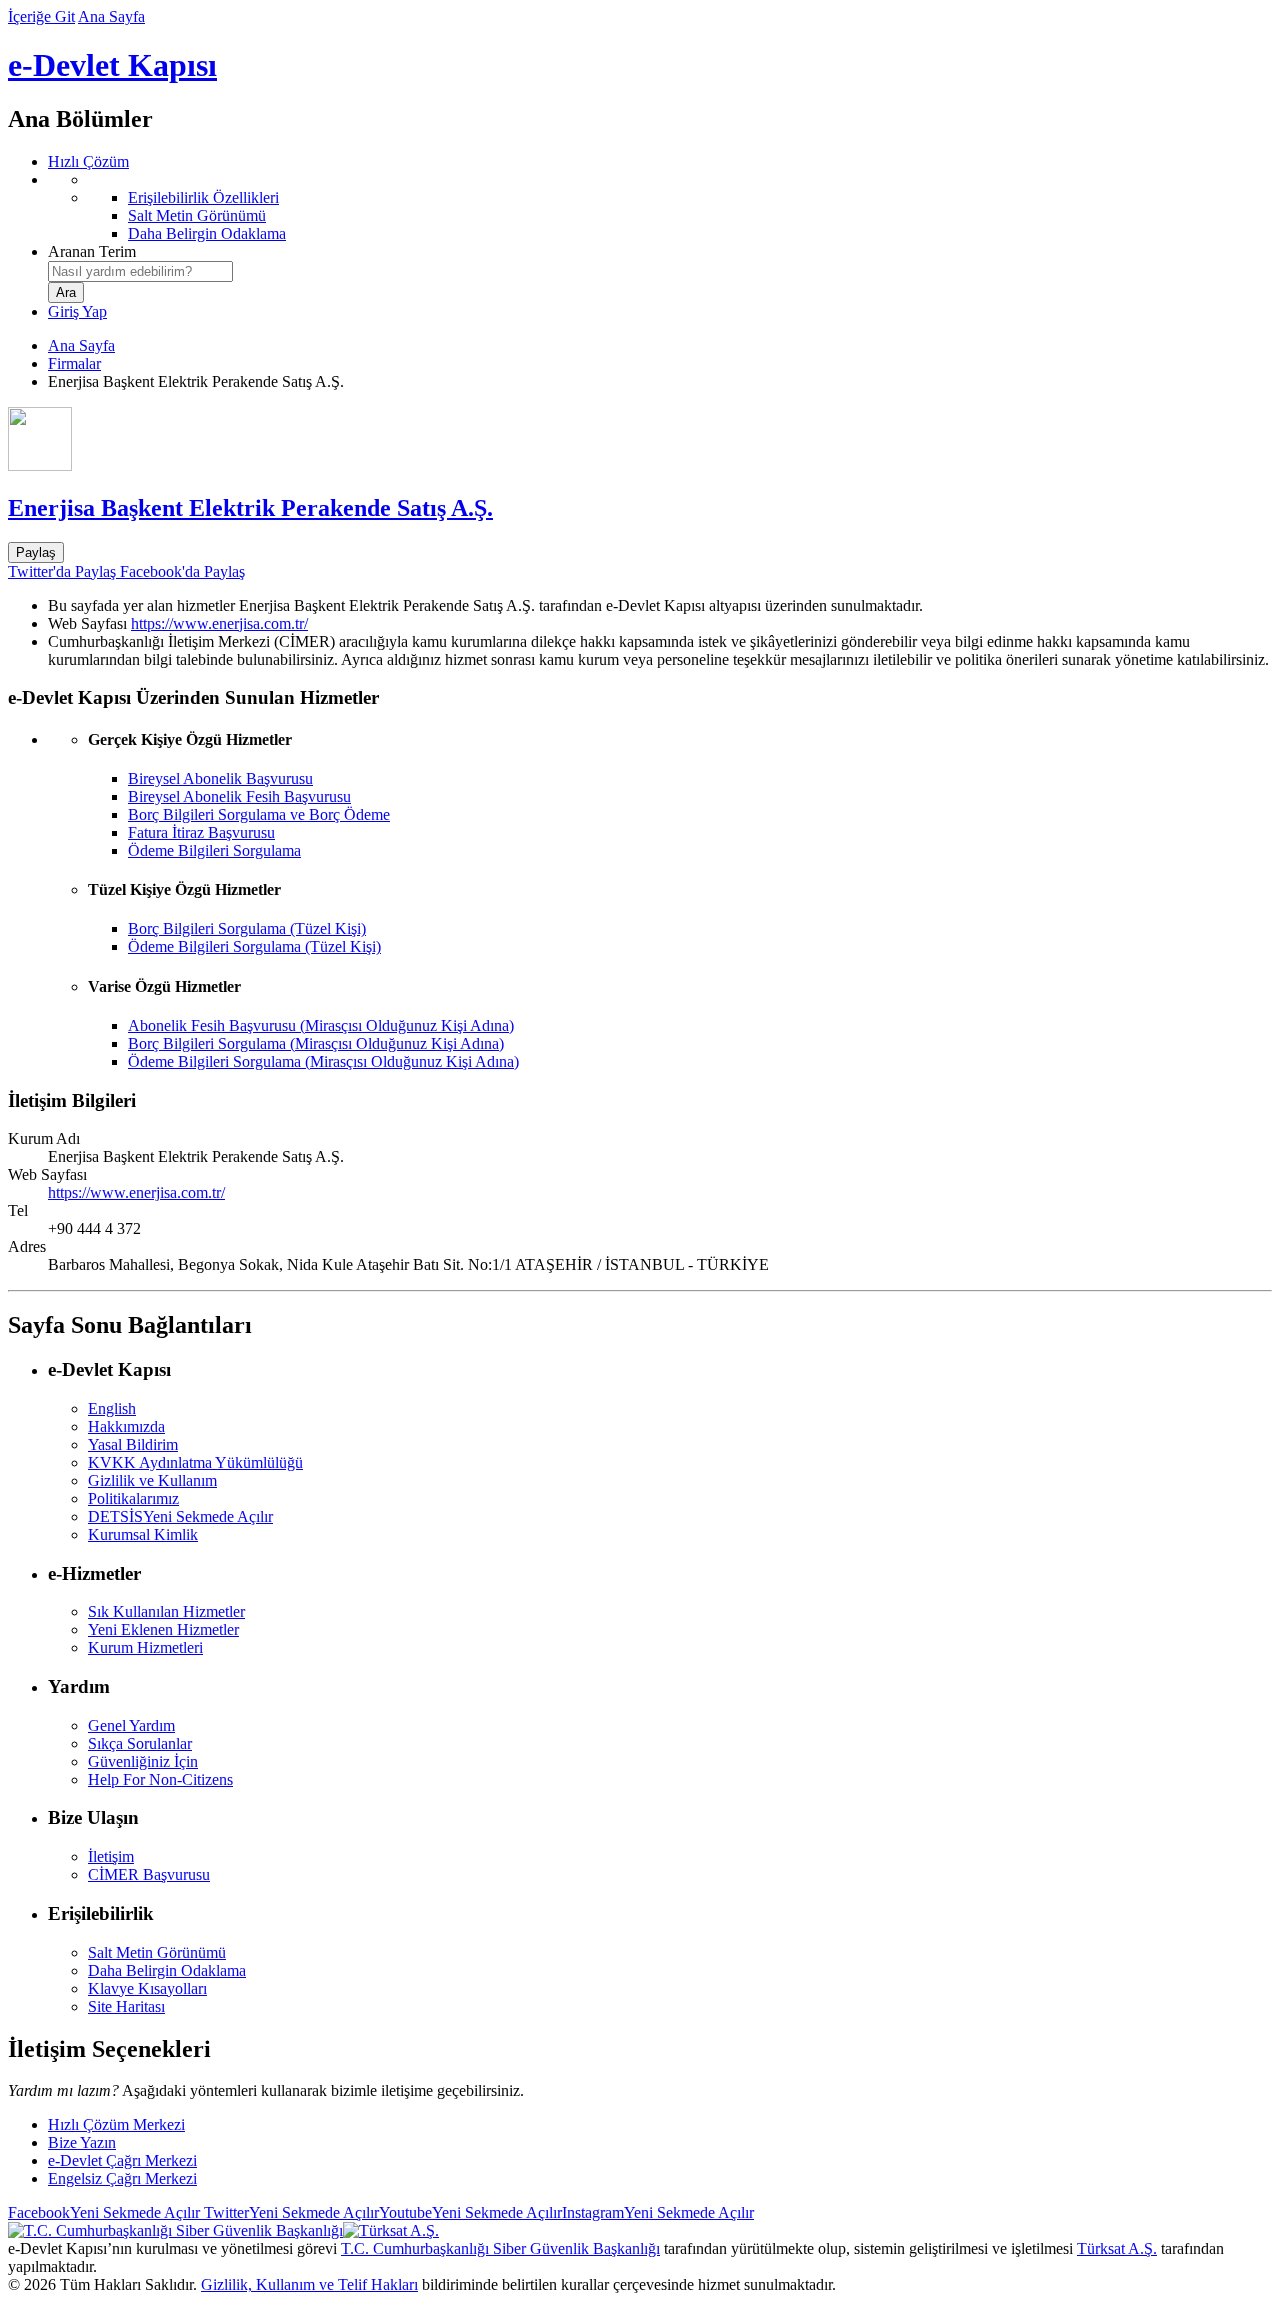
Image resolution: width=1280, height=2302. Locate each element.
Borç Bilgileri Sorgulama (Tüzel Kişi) (247, 928)
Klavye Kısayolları (147, 1988)
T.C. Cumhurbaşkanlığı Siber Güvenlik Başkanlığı (500, 2248)
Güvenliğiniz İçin (143, 1761)
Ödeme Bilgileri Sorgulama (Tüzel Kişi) (254, 946)
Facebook (104, 2212)
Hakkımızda (126, 1426)
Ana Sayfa (111, 16)
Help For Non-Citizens (160, 1779)
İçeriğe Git (41, 16)
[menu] (660, 207)
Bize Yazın (82, 2142)
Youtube (470, 2212)
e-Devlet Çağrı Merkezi (122, 2160)
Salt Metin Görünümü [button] (157, 1952)
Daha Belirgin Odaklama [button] (167, 1970)
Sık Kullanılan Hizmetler (166, 1611)
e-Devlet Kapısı (112, 65)
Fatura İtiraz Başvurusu (201, 832)
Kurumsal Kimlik (143, 1534)
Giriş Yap (77, 311)
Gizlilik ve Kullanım (152, 1480)
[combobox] (140, 271)
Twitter (289, 2212)
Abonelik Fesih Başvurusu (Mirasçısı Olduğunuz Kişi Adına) (321, 1025)
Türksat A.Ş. (1117, 2248)
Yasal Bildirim (133, 1444)
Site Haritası (126, 2006)
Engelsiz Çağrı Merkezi (122, 2178)
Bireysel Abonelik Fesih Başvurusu (239, 796)
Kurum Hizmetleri (145, 1647)
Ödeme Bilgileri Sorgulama (214, 850)
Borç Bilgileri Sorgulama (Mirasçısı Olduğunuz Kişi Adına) (316, 1043)
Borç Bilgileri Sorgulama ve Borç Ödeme (259, 814)
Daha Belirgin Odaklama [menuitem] (207, 233)
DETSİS (180, 1516)
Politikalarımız (133, 1498)
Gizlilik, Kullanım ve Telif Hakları (309, 2284)
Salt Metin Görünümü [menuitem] (197, 215)
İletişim (111, 1856)
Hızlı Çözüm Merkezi (116, 2124)
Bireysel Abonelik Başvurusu (220, 778)
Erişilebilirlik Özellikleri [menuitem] (203, 197)
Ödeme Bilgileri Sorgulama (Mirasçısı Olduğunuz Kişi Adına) (323, 1061)
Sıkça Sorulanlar (140, 1743)
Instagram (658, 2212)
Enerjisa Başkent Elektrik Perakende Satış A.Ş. (250, 508)
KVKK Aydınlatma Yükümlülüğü (195, 1462)
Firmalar (74, 363)
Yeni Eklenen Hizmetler (163, 1629)
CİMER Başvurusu (149, 1874)
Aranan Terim (92, 251)
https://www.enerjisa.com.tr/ (219, 623)
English (112, 1408)
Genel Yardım (131, 1725)
